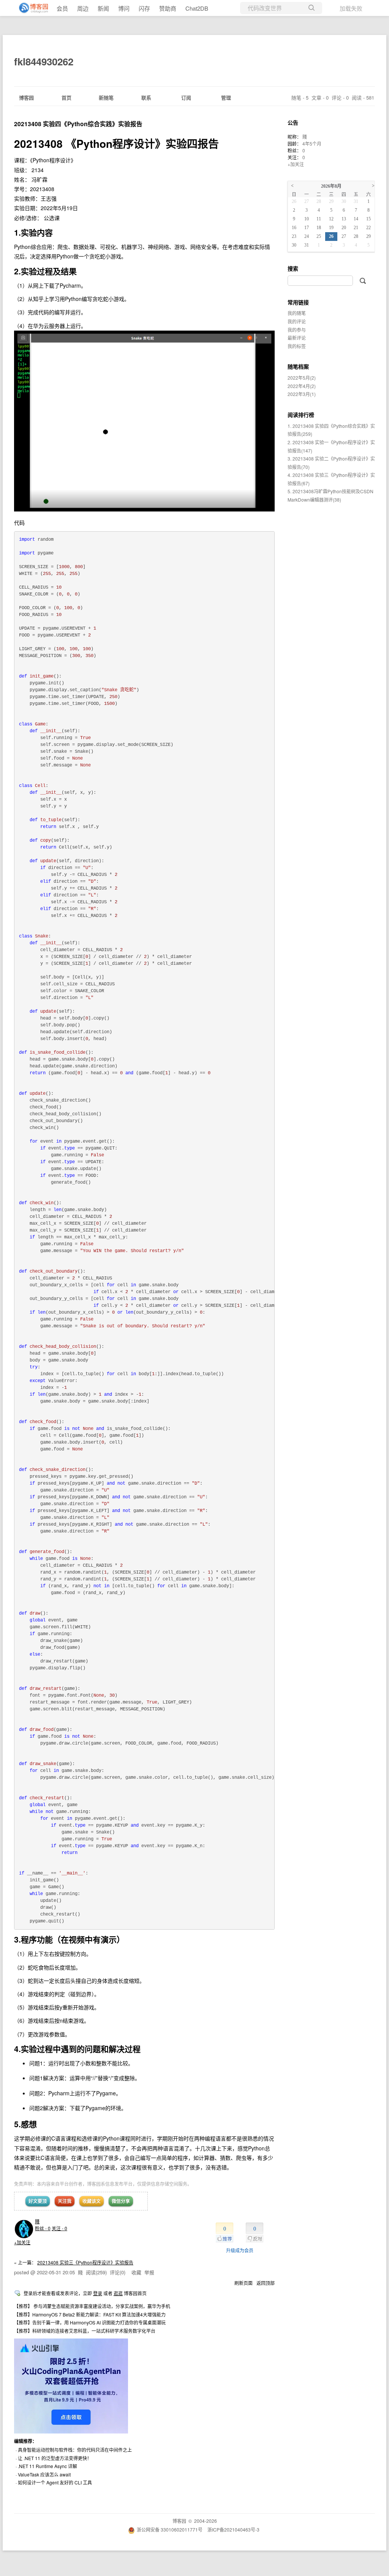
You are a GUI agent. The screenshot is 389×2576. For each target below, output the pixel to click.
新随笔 (106, 97)
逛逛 (118, 2293)
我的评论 (297, 321)
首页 (66, 97)
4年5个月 (312, 143)
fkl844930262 (44, 61)
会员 (62, 8)
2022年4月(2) (302, 386)
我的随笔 (297, 313)
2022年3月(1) (302, 394)
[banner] (30, 8)
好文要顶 (38, 2201)
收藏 (136, 2272)
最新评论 (297, 338)
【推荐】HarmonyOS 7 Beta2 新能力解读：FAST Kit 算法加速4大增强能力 (90, 2314)
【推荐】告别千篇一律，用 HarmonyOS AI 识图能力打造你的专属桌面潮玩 (90, 2322)
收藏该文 (92, 2201)
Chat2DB (197, 8)
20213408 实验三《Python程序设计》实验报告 (85, 2262)
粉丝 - (43, 2228)
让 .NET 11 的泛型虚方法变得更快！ (55, 2458)
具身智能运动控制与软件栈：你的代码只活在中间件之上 (75, 2450)
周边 (83, 8)
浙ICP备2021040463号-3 (233, 2529)
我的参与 (297, 330)
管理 (226, 97)
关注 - (59, 2228)
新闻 (103, 8)
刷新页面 (244, 2283)
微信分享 (121, 2201)
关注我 (65, 2201)
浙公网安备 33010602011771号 (170, 2529)
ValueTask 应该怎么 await (44, 2474)
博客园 (26, 97)
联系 (146, 97)
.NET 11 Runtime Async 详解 (47, 2466)
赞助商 (168, 8)
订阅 (186, 97)
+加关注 (22, 2242)
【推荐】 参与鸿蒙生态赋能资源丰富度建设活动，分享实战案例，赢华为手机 (92, 2306)
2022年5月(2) (302, 378)
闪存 (144, 8)
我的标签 (297, 346)
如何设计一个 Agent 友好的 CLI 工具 (55, 2482)
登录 (98, 2293)
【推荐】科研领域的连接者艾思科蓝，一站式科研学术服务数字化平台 (85, 2331)
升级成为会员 (240, 2250)
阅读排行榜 (301, 415)
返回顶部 (266, 2283)
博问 (124, 8)
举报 (149, 2272)
